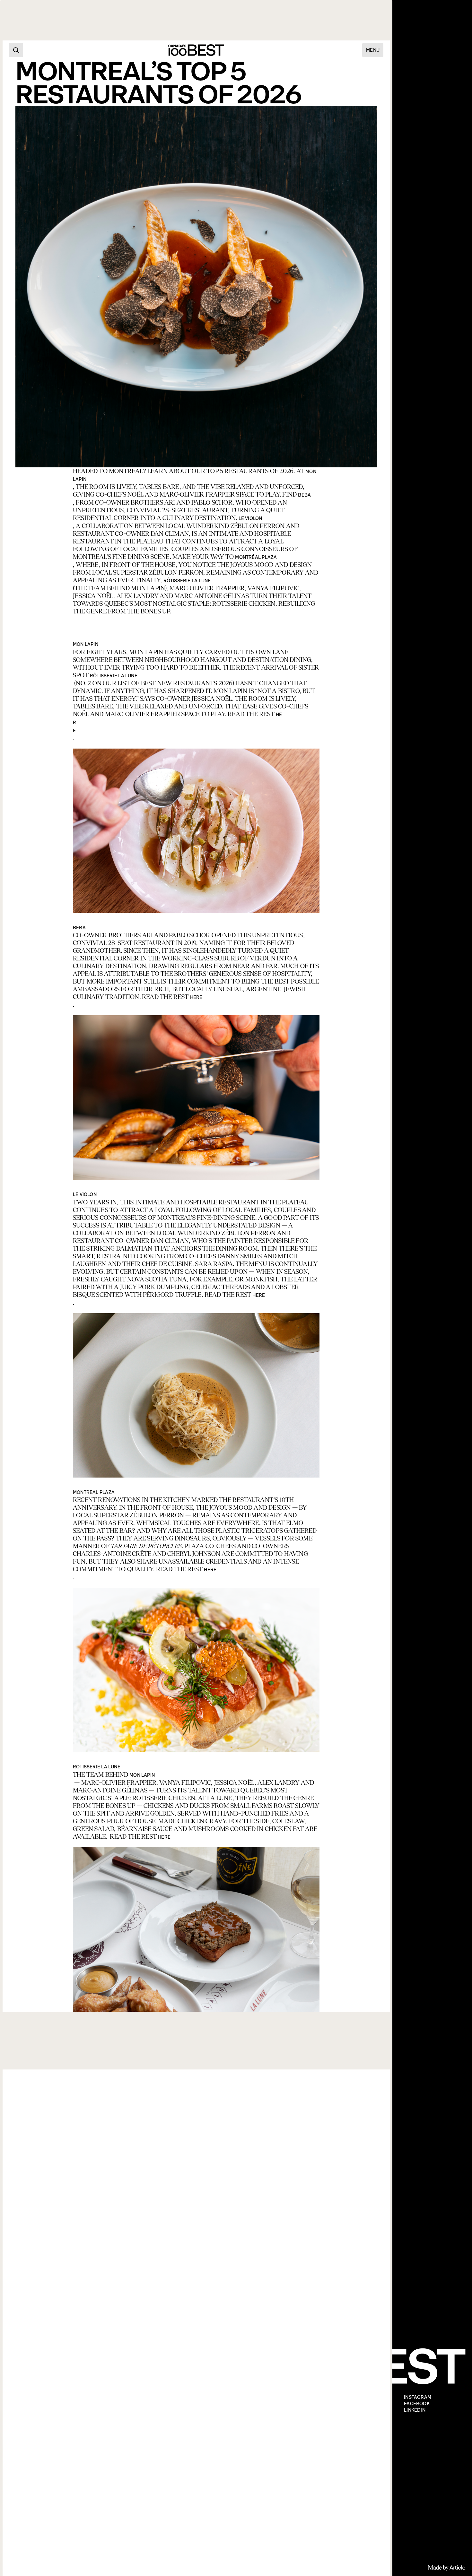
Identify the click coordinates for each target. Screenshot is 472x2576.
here (196, 997)
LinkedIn (415, 2410)
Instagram (418, 2397)
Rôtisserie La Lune (187, 581)
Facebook (417, 2404)
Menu (373, 50)
